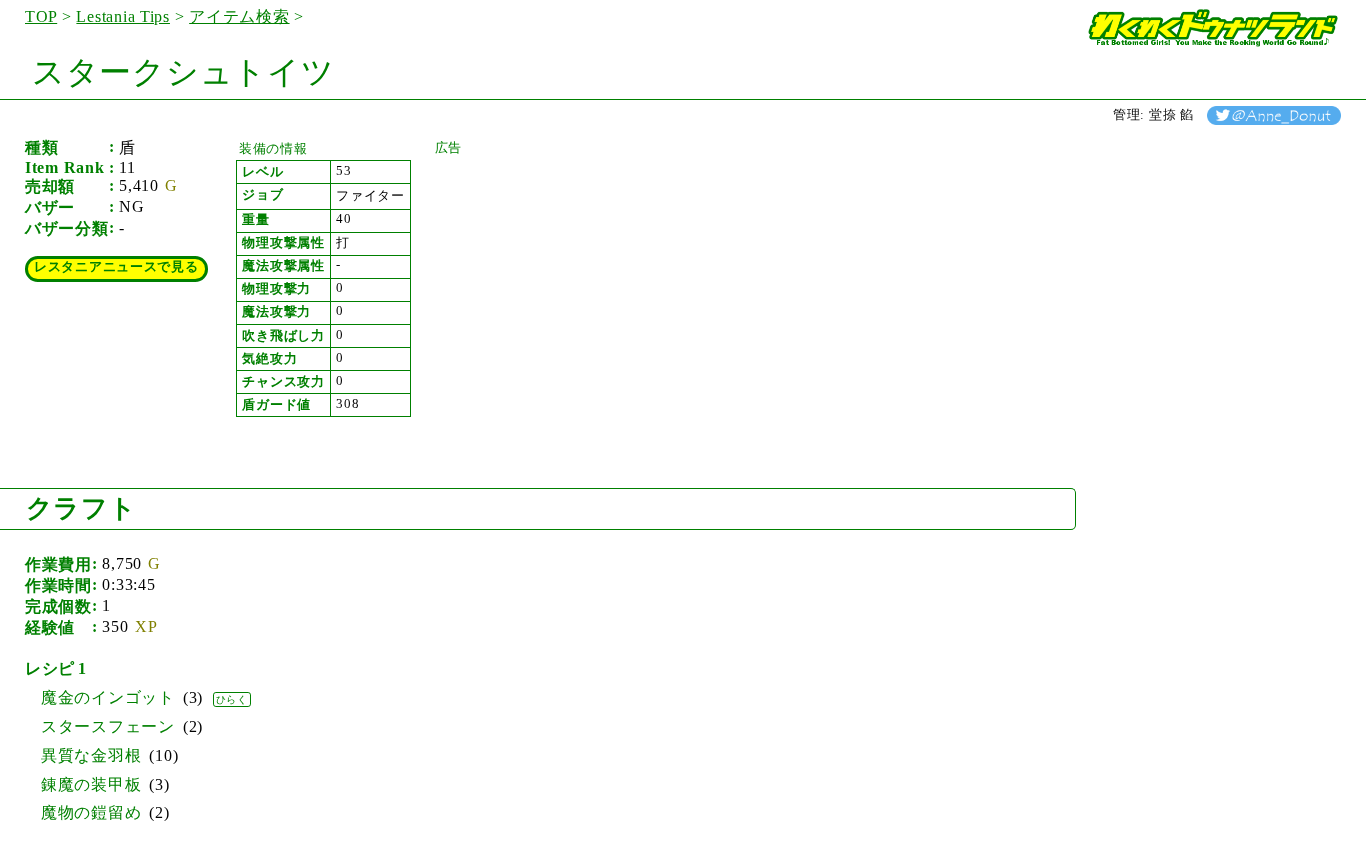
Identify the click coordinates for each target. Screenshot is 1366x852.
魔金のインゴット (108, 697)
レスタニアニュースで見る (116, 267)
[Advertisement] (585, 282)
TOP (41, 16)
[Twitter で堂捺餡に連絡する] (1274, 115)
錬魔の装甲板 (91, 784)
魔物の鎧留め (91, 812)
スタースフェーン (108, 726)
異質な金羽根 (91, 755)
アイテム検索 (239, 16)
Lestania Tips (123, 16)
